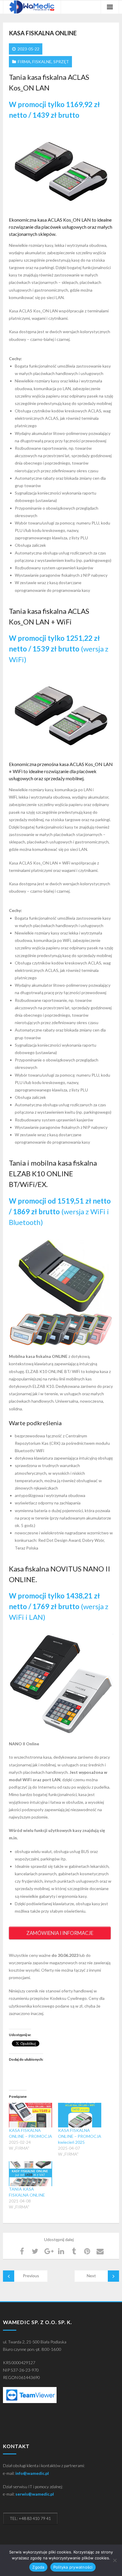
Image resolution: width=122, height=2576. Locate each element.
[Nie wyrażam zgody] (115, 2560)
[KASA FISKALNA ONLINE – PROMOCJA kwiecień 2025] (80, 2115)
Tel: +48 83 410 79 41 (30, 2518)
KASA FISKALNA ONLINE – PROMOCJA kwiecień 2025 (80, 2136)
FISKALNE (42, 62)
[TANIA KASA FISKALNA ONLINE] (30, 2174)
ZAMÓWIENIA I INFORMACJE (60, 1933)
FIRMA (24, 62)
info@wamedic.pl (32, 2473)
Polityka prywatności (73, 2567)
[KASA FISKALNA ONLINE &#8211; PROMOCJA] (30, 2115)
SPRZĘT (61, 62)
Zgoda (38, 2567)
